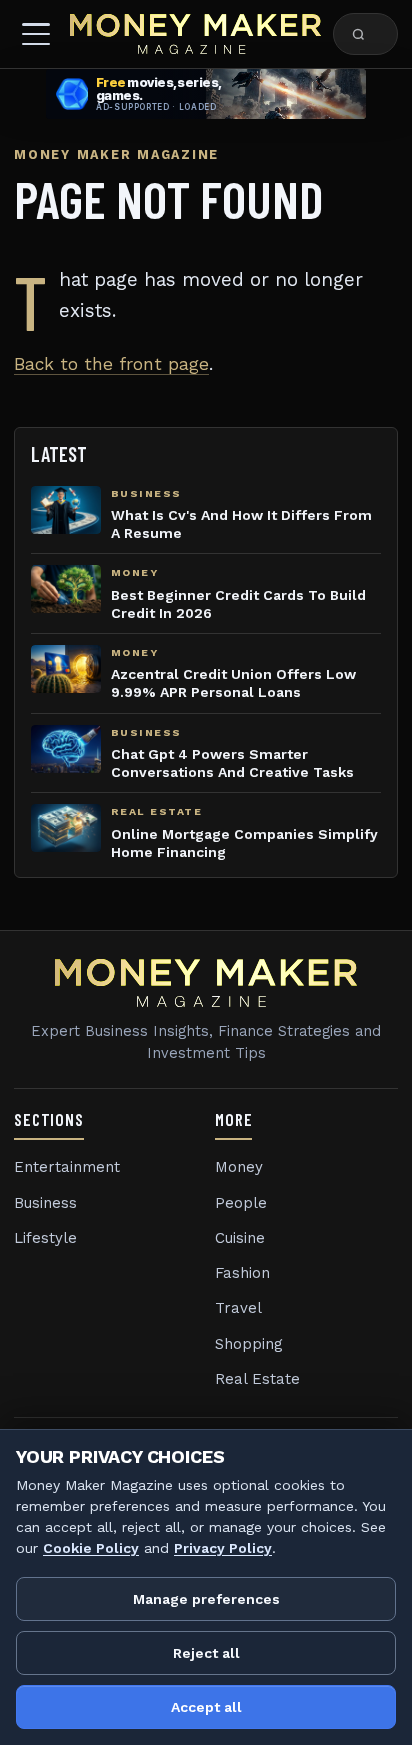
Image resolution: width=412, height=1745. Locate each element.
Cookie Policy (91, 1548)
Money (239, 1167)
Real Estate (257, 1379)
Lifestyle (45, 1238)
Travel (238, 1308)
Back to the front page (111, 364)
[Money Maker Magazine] (195, 34)
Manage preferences (206, 1599)
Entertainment (67, 1167)
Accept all (206, 1707)
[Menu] (36, 34)
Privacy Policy (223, 1548)
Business (45, 1203)
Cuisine (240, 1238)
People (241, 1203)
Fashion (242, 1273)
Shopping (249, 1344)
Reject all (206, 1653)
